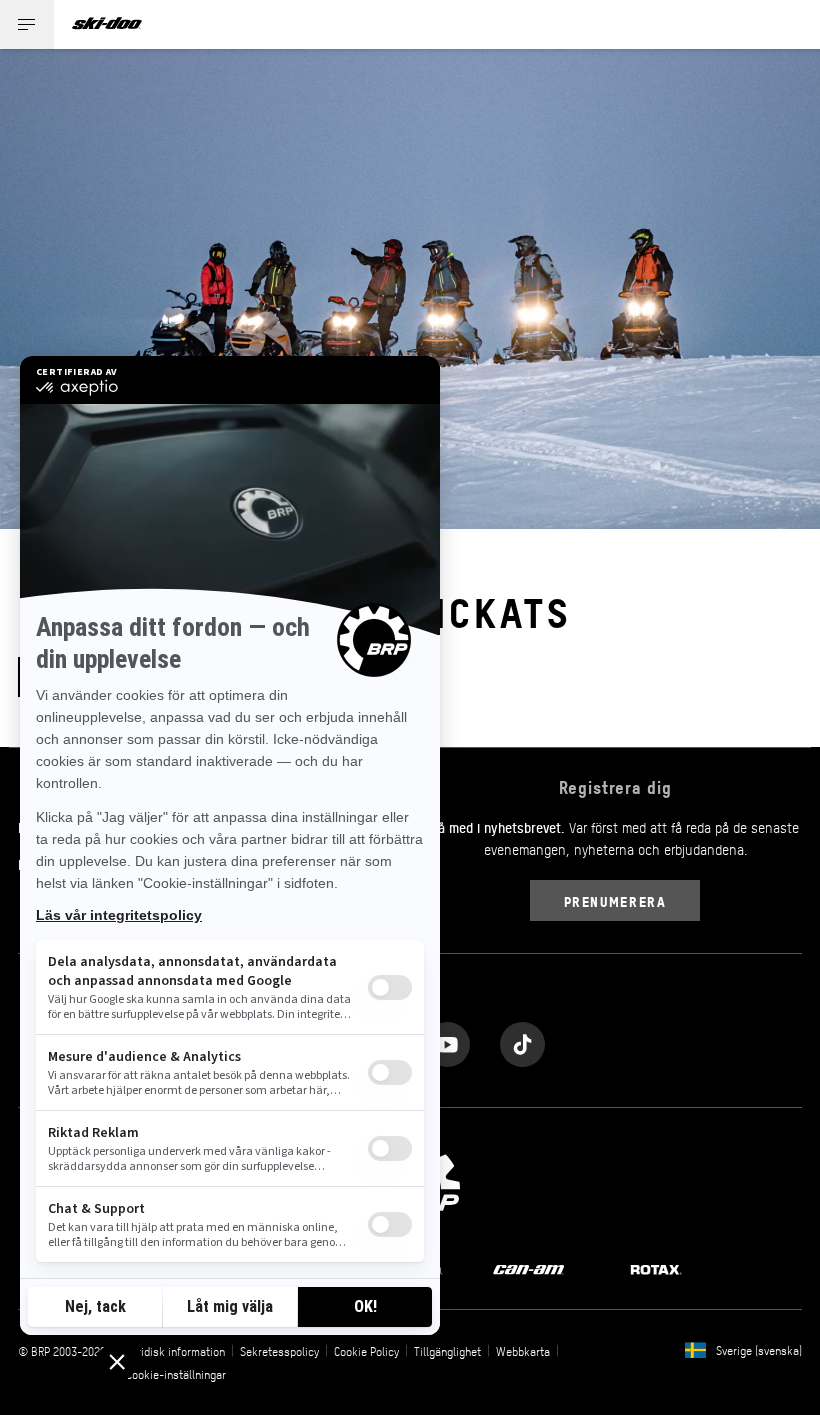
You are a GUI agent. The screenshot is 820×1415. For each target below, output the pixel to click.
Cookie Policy (366, 1351)
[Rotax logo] (656, 1268)
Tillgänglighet (447, 1351)
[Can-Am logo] (528, 1268)
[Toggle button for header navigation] (27, 24)
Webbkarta (523, 1351)
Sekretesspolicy (279, 1351)
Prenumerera (615, 900)
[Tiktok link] (522, 1039)
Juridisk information (175, 1351)
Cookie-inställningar (176, 1374)
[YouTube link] (447, 1039)
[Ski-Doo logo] (107, 24)
